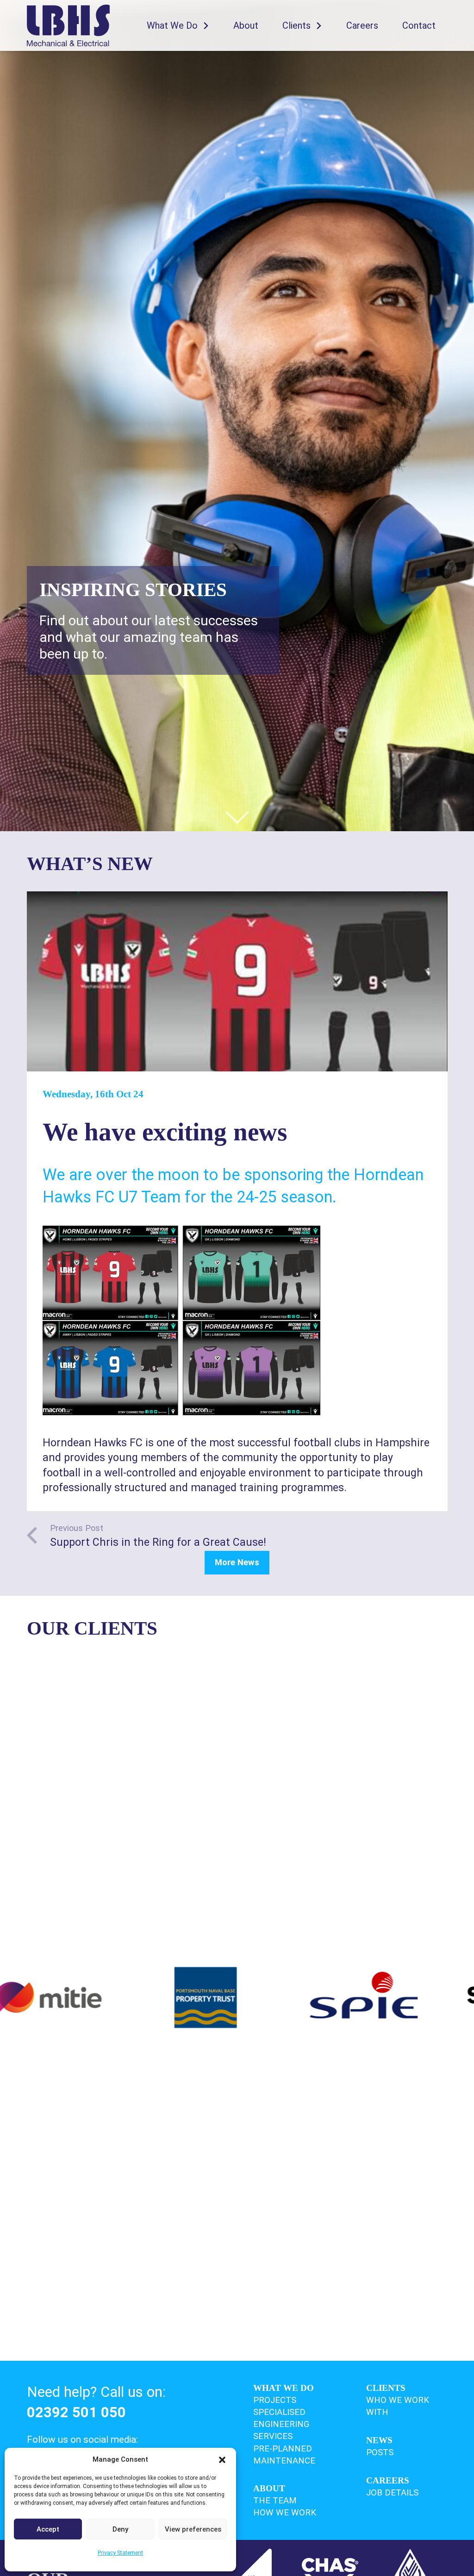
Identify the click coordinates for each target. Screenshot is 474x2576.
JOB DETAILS (392, 2493)
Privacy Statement (120, 2553)
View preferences (193, 2529)
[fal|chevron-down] (237, 817)
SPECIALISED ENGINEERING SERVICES (281, 2424)
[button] (222, 2460)
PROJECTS (275, 2400)
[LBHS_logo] (69, 25)
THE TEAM (275, 2501)
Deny (120, 2529)
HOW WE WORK (285, 2513)
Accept (48, 2529)
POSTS (380, 2452)
